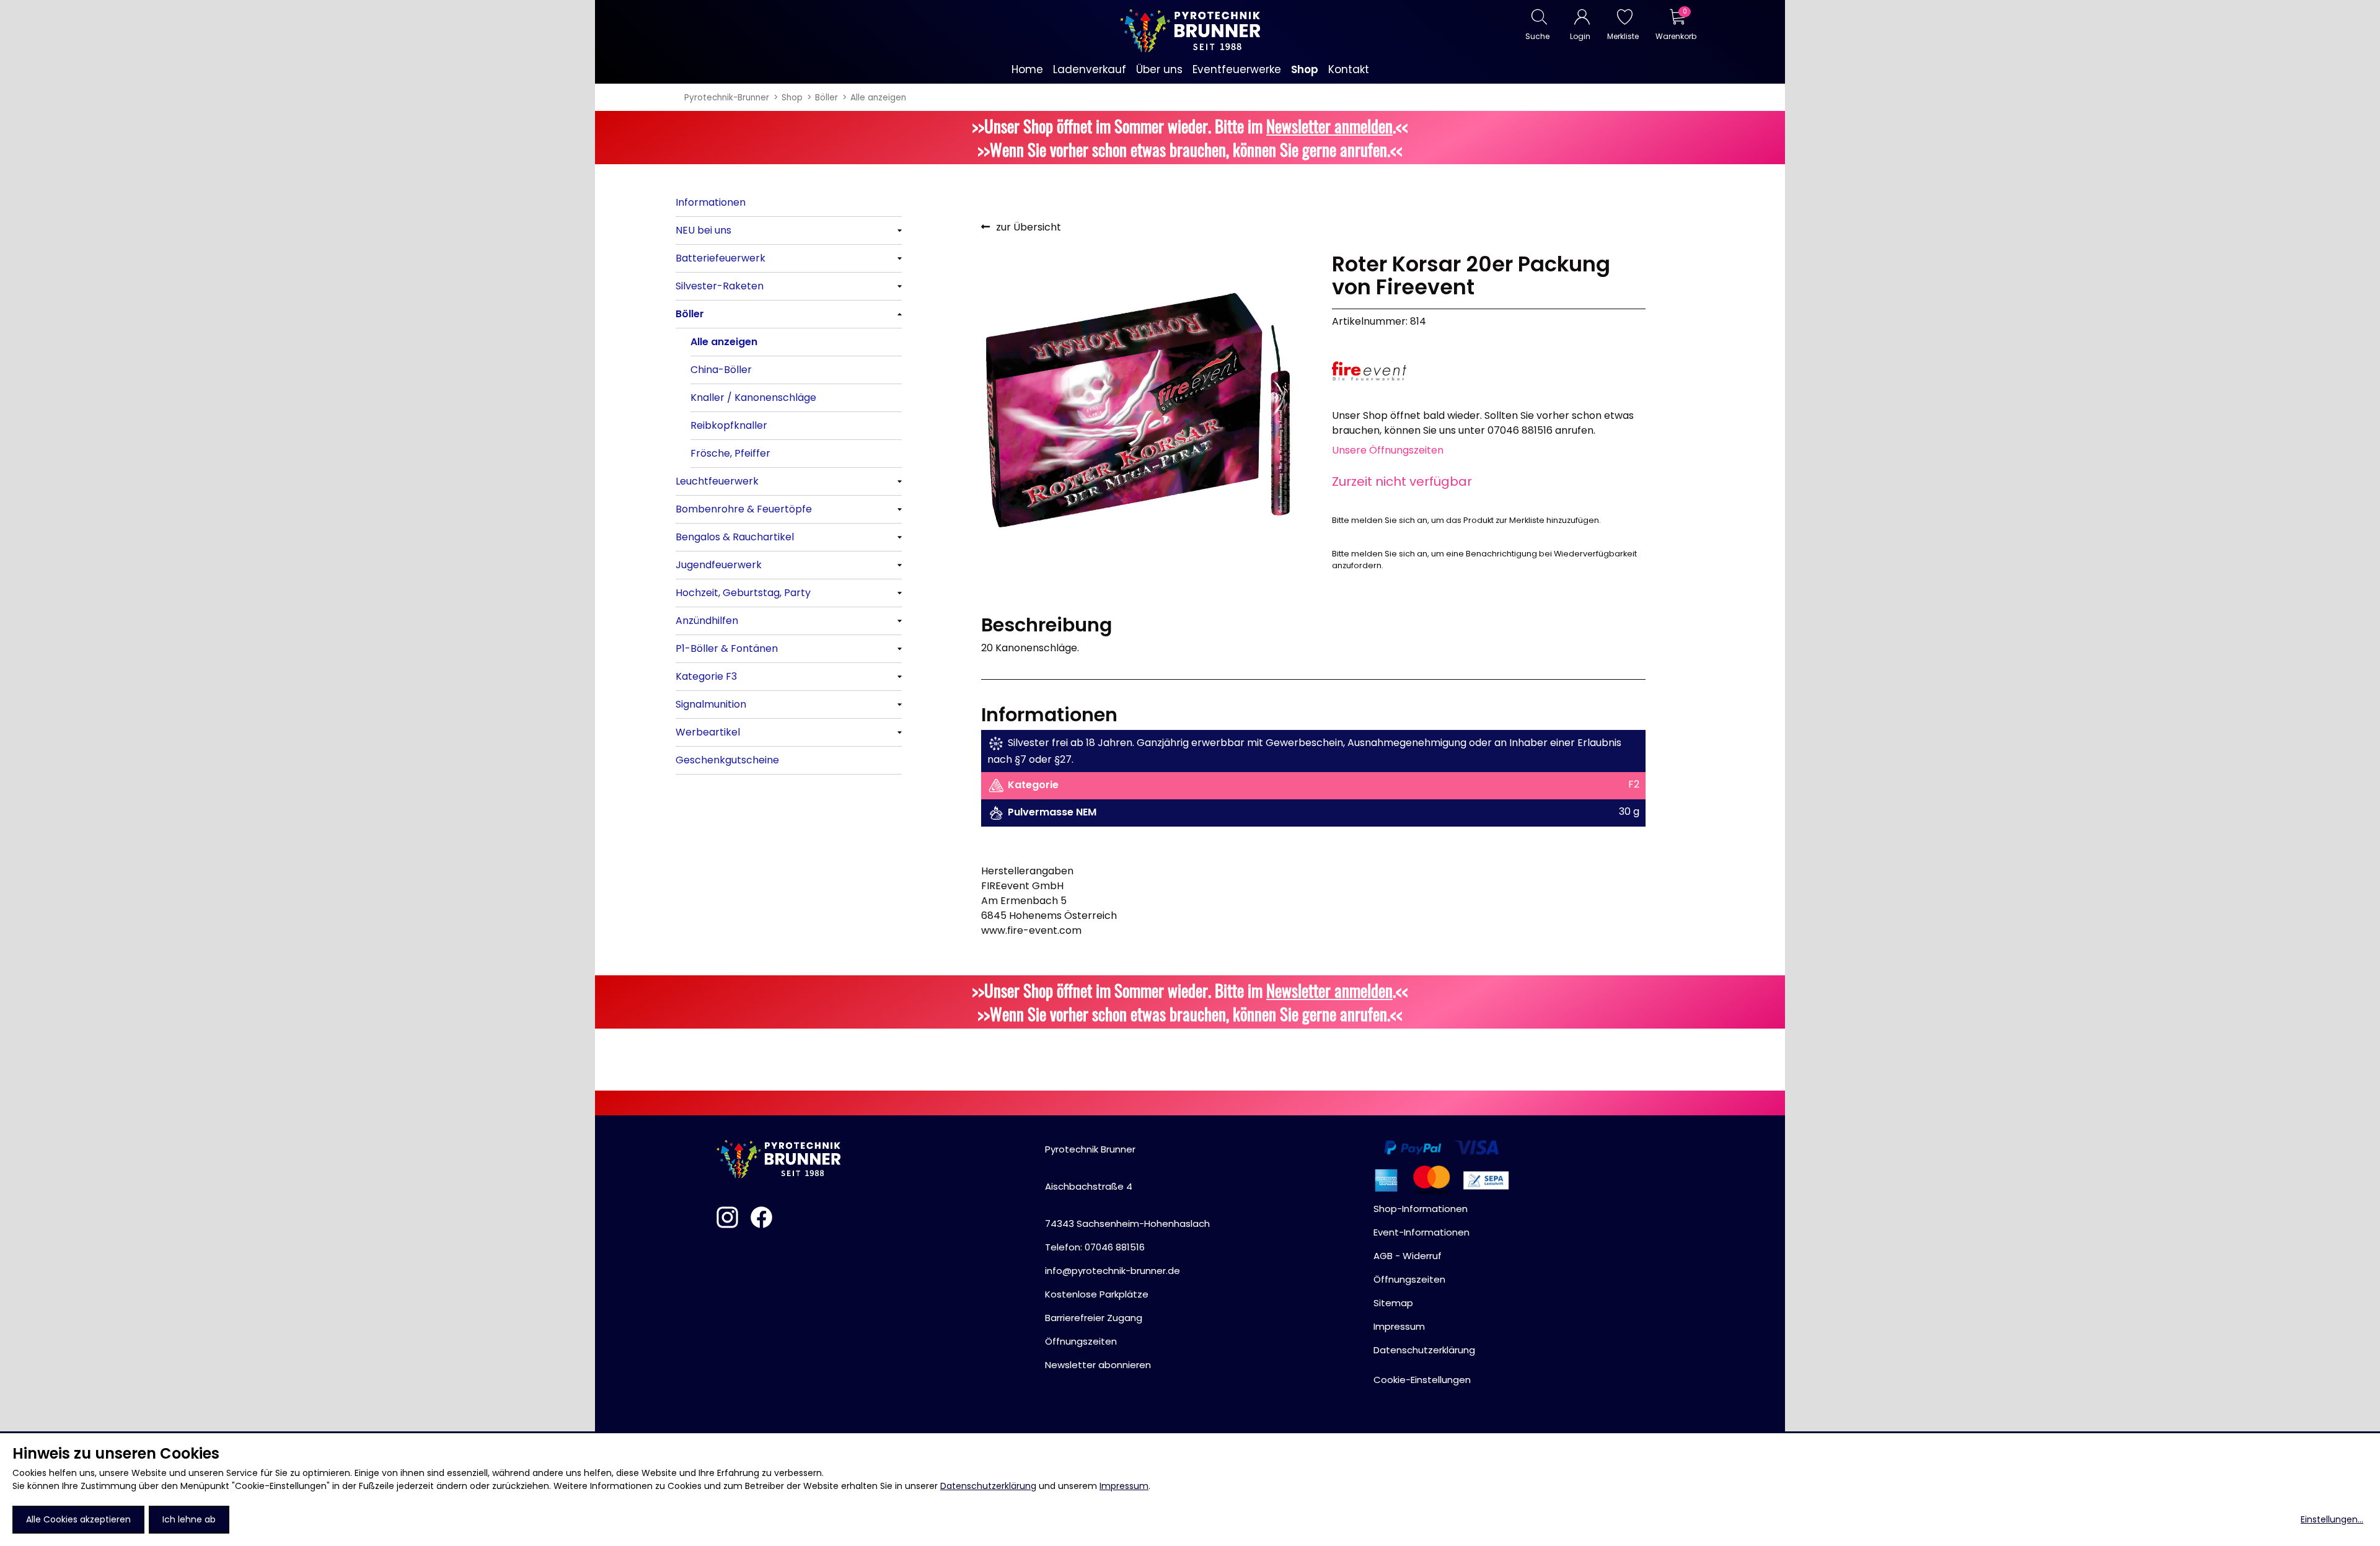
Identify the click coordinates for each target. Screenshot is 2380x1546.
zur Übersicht (1029, 227)
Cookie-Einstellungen (1422, 1380)
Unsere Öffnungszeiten (1388, 450)
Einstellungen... (2332, 1519)
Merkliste (1623, 36)
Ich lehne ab (189, 1519)
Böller (826, 98)
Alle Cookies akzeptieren (78, 1519)
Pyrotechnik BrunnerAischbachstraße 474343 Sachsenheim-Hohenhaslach (1127, 1186)
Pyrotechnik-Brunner (727, 98)
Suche (1537, 36)
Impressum (1124, 1486)
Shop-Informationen (1421, 1209)
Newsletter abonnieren (1098, 1365)
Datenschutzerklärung (988, 1486)
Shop (792, 98)
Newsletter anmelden (1329, 126)
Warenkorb (1676, 36)
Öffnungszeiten (1081, 1341)
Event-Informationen (1421, 1232)
